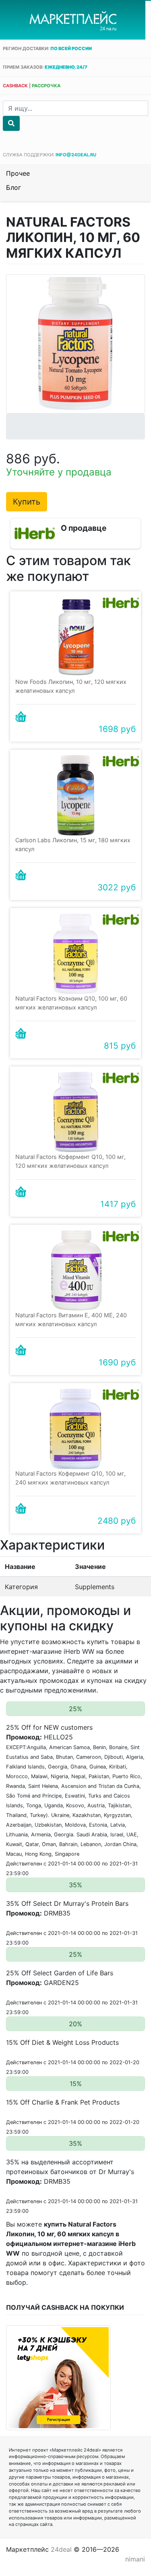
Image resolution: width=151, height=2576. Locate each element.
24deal (61, 2549)
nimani (135, 2559)
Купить (27, 502)
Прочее (18, 173)
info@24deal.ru (76, 155)
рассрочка (46, 86)
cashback (15, 86)
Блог (13, 187)
